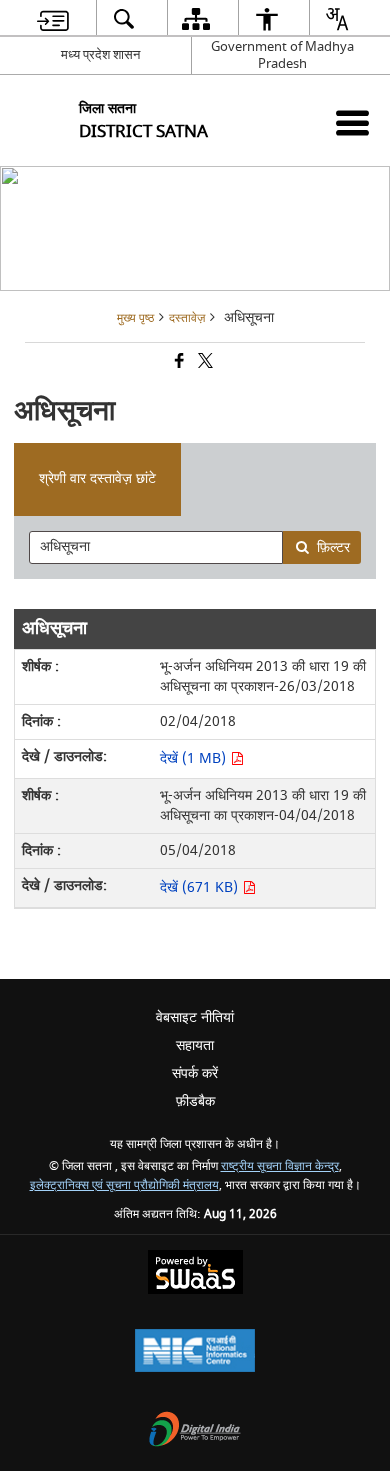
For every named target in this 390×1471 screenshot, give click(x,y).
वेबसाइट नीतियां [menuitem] (195, 1017)
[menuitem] (53, 18)
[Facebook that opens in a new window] (178, 363)
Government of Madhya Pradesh (282, 55)
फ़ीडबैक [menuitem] (195, 1101)
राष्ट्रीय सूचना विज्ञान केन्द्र (280, 1166)
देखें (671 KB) (201, 887)
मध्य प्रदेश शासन (100, 54)
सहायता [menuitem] (195, 1045)
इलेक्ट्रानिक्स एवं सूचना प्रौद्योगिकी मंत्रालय (124, 1185)
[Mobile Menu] (352, 122)
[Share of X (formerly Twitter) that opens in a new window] (204, 363)
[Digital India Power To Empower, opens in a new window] (195, 1431)
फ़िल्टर (333, 547)
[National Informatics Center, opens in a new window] (195, 1352)
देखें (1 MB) (195, 758)
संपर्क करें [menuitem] (195, 1073)
